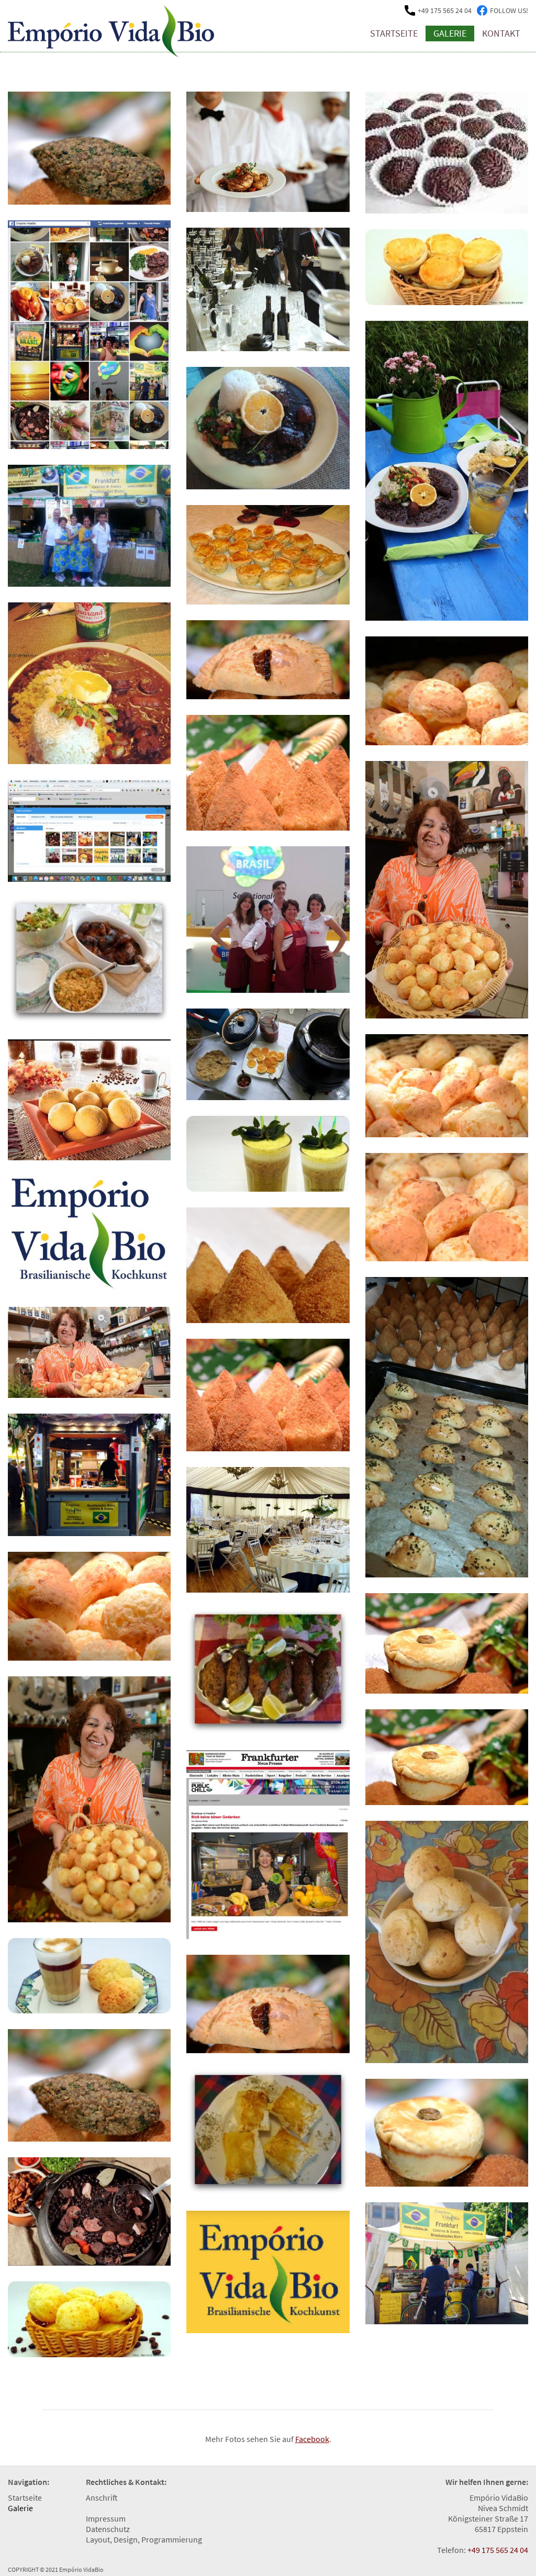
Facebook (312, 2439)
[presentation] (50, 2493)
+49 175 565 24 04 (498, 2550)
